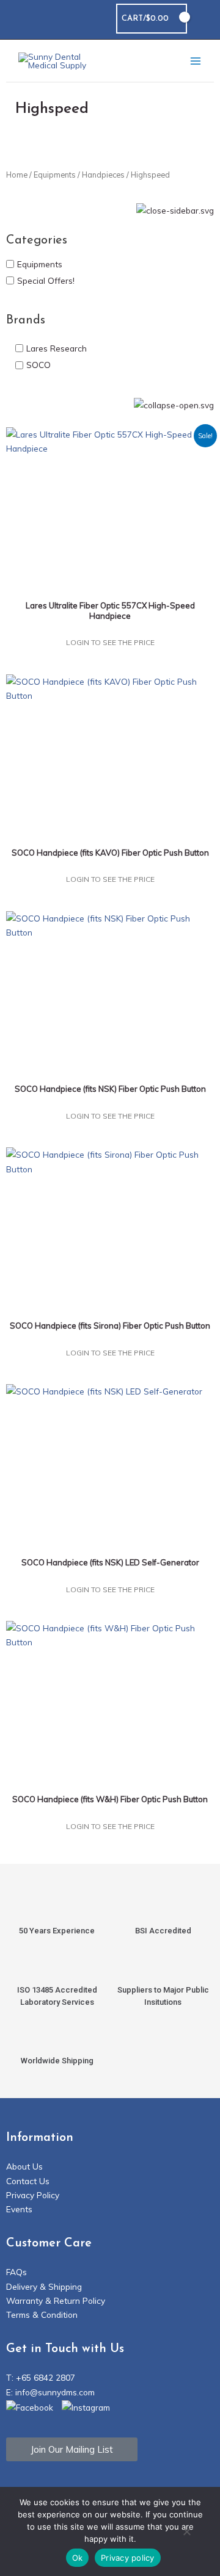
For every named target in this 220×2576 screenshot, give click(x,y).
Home (17, 175)
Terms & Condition (42, 2314)
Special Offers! (46, 280)
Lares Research (57, 348)
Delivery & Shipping (44, 2286)
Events (19, 2209)
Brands (26, 320)
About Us (24, 2166)
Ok (78, 2558)
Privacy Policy (33, 2195)
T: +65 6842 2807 (41, 2377)
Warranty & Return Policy (56, 2300)
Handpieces (103, 175)
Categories (37, 240)
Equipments (55, 175)
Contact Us (28, 2181)
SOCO (38, 365)
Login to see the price (110, 642)
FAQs (16, 2272)
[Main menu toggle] (196, 61)
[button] (204, 19)
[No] (186, 2533)
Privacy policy (128, 2558)
